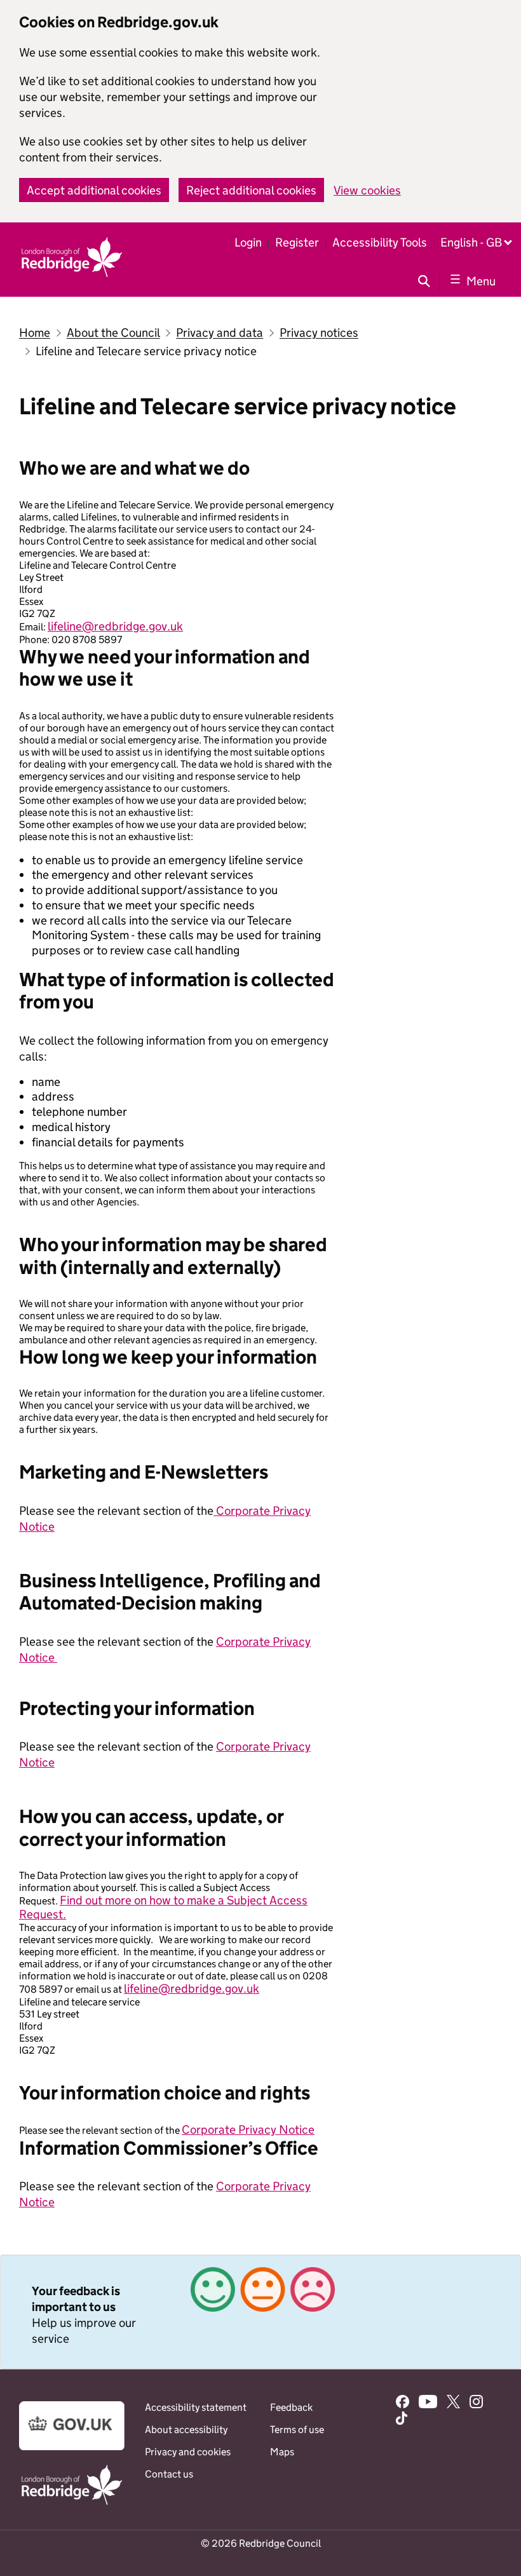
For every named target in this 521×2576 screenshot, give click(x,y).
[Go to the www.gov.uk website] (72, 2447)
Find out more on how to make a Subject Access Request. (163, 1907)
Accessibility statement (196, 2407)
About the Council (113, 333)
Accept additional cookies (94, 190)
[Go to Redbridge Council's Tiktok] (402, 2420)
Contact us (169, 2474)
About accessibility (186, 2430)
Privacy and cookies (188, 2452)
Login (248, 242)
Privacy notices (319, 333)
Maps (282, 2452)
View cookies (367, 190)
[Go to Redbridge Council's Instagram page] (476, 2403)
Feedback (291, 2407)
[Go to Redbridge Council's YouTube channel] (428, 2403)
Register (297, 242)
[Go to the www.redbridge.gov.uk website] (72, 2504)
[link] (260, 2312)
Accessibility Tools (380, 242)
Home (35, 333)
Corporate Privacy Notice (248, 2130)
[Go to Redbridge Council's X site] (453, 2403)
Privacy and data (220, 333)
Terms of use (297, 2430)
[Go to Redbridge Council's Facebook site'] (403, 2403)
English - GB (471, 242)
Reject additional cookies (251, 190)
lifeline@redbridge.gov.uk (115, 626)
